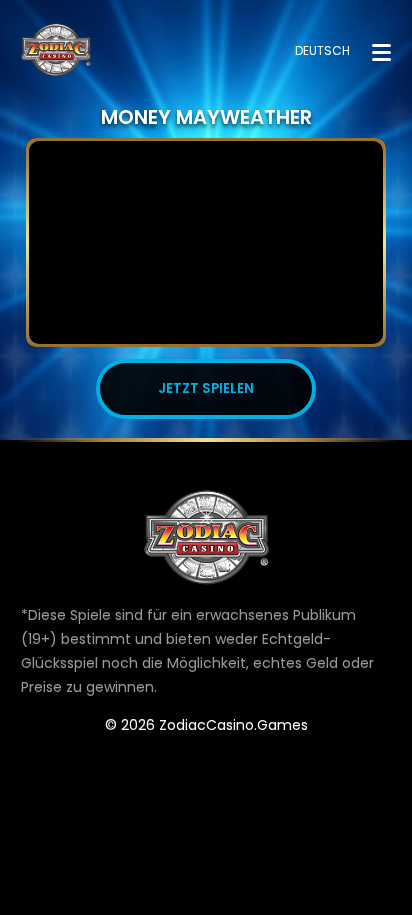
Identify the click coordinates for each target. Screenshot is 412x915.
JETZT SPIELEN (206, 388)
